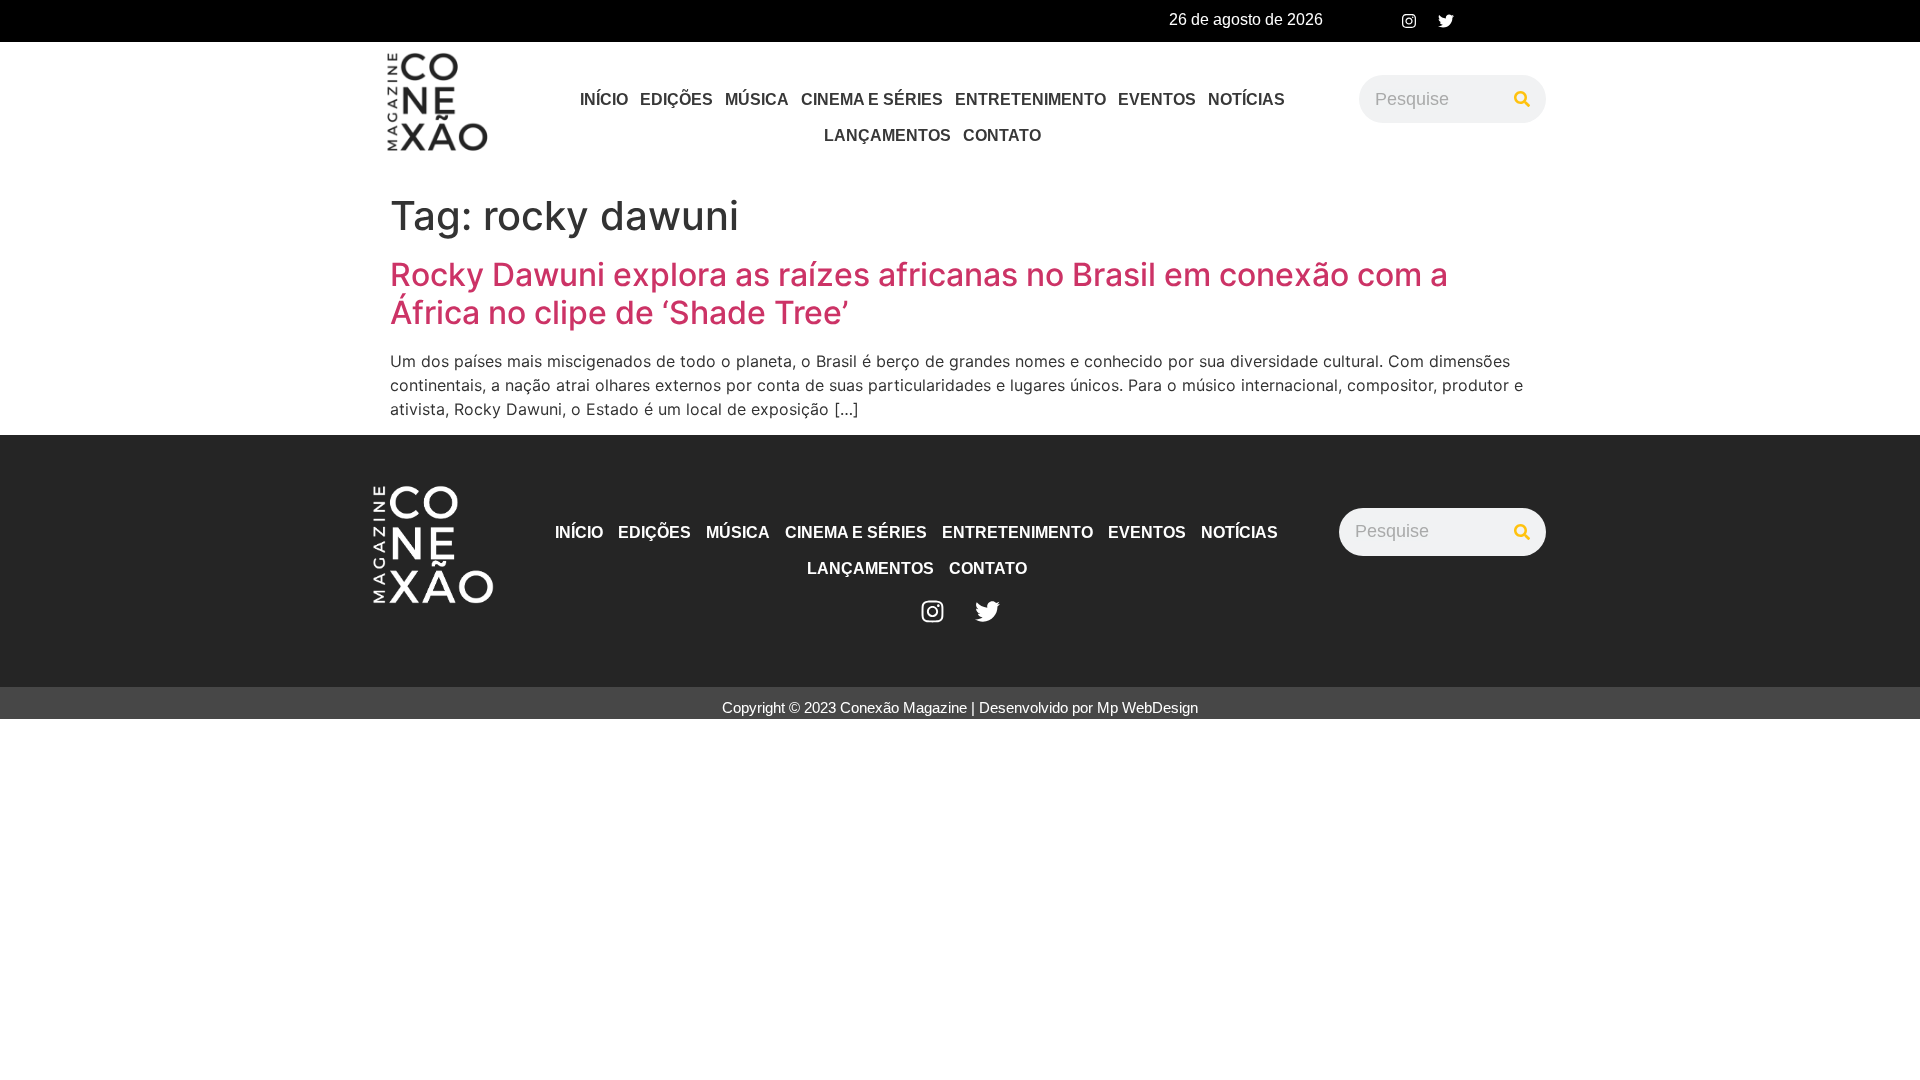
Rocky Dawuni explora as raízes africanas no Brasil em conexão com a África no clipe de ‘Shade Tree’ (919, 293)
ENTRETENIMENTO (1030, 99)
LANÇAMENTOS (887, 135)
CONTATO (1002, 135)
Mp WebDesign (1147, 707)
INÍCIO (604, 99)
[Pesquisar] (1522, 99)
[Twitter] (1446, 21)
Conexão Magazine (903, 707)
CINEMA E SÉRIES (872, 99)
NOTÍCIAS (1246, 99)
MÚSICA (757, 99)
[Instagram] (1409, 21)
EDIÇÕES (676, 99)
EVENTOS (1157, 99)
